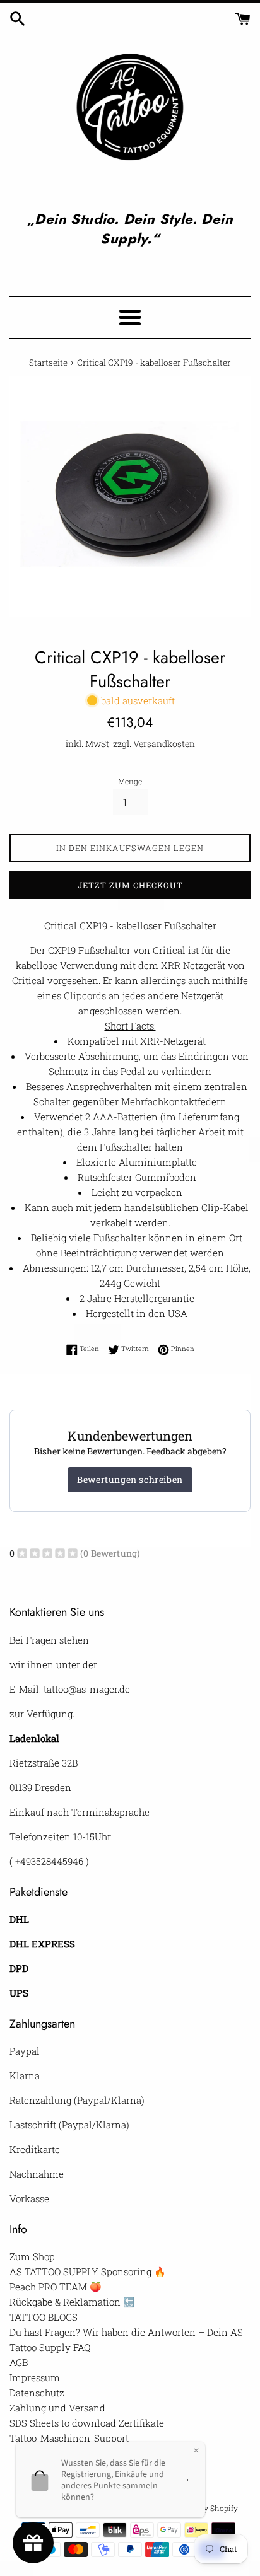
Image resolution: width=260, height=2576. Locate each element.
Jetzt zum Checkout (130, 885)
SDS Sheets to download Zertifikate (87, 2423)
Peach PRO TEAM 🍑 (56, 2287)
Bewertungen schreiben (130, 1479)
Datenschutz (37, 2393)
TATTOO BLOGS (44, 2317)
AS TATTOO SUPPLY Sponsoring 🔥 (88, 2271)
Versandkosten (164, 744)
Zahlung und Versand (57, 2408)
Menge (130, 781)
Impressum (35, 2377)
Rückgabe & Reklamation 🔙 (72, 2302)
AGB (19, 2362)
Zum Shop (32, 2256)
